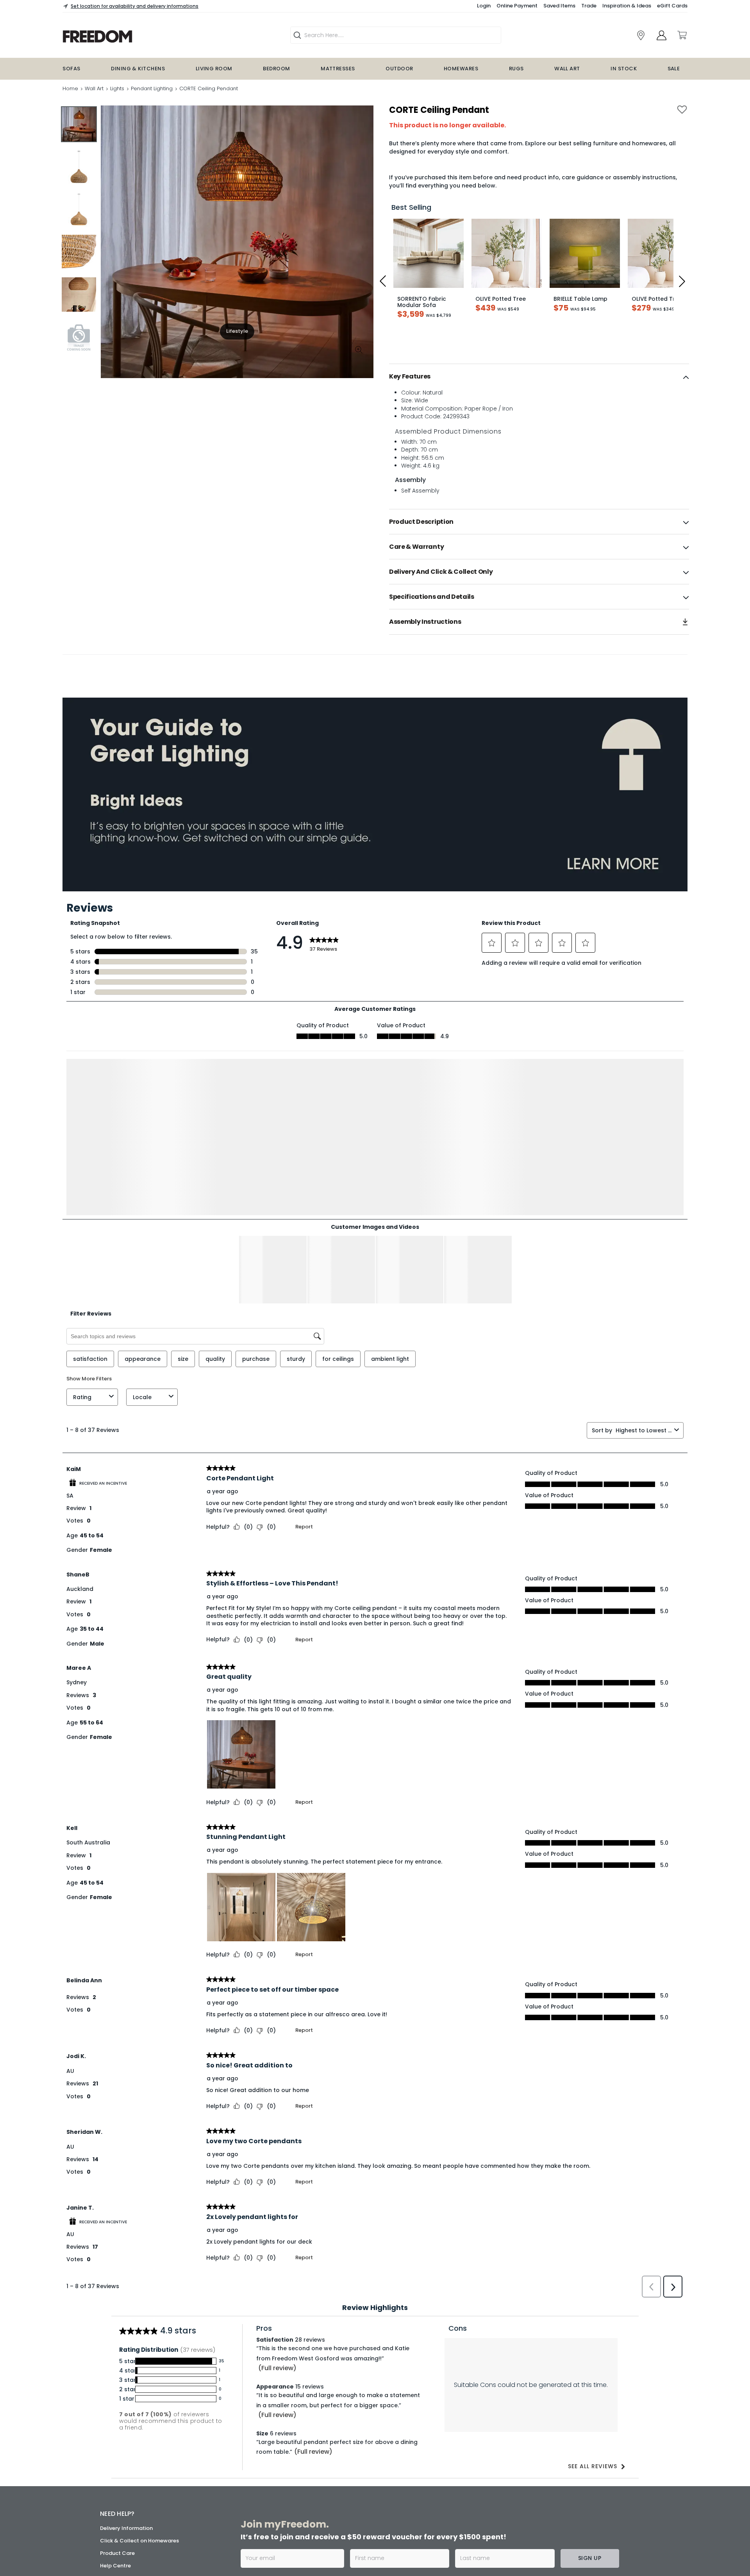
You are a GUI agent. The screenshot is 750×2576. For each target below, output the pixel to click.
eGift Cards (672, 6)
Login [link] (484, 6)
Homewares (461, 69)
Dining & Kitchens (138, 69)
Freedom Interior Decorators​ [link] (512, 2497)
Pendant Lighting (152, 88)
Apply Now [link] (303, 2567)
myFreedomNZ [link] (308, 2497)
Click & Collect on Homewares (139, 2445)
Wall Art (567, 69)
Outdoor (399, 69)
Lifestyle (237, 331)
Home (70, 88)
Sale (674, 69)
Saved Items (559, 6)
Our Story (112, 2513)
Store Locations (120, 2500)
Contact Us (115, 2550)
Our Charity (115, 2525)
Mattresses (338, 69)
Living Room (214, 69)
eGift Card (114, 2563)
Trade (589, 6)
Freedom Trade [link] (310, 2546)
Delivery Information (126, 2432)
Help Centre (115, 2470)
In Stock (624, 69)
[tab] (539, 377)
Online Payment (517, 6)
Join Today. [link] (304, 2518)
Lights (117, 88)
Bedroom (276, 69)
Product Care (117, 2457)
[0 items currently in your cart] (682, 35)
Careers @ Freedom (126, 2538)
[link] (147, 37)
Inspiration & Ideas (627, 6)
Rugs (516, 69)
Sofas (71, 69)
